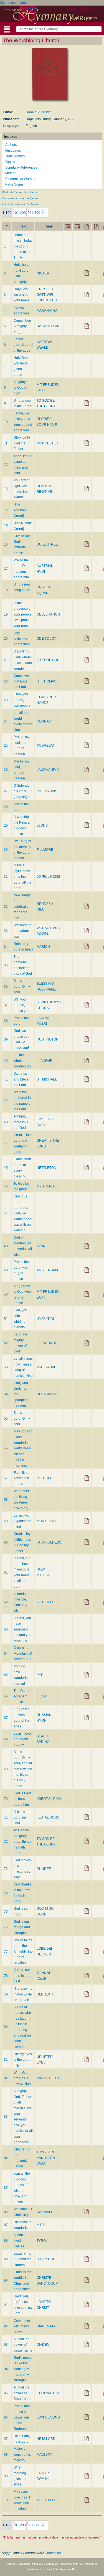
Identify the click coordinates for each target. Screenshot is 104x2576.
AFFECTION (46, 2500)
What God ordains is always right (23, 2078)
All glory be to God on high (22, 388)
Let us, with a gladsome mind (22, 1521)
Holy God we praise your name (22, 295)
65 (6, 1675)
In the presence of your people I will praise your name (23, 614)
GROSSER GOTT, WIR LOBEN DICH (47, 295)
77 (6, 1952)
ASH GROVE (46, 1367)
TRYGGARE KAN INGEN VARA (46, 2158)
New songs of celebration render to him (22, 907)
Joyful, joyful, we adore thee (22, 639)
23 (6, 700)
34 (6, 947)
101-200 (19, 213)
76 (6, 1927)
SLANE (42, 1246)
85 (6, 2188)
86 (6, 2212)
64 (6, 1654)
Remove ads (13, 10)
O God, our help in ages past (23, 1976)
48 (6, 1246)
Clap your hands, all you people (22, 700)
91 (6, 2305)
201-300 (34, 213)
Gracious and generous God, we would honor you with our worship (23, 1213)
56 (6, 1448)
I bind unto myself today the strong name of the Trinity (23, 246)
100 (7, 2500)
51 (6, 1319)
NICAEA (43, 273)
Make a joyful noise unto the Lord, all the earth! (22, 877)
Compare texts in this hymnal (21, 198)
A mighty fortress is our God (21, 1122)
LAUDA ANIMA (48, 770)
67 (6, 1718)
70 (6, 1799)
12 (6, 465)
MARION (43, 947)
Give (49, 2569)
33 (6, 931)
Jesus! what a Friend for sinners (22, 2259)
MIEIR (41, 2225)
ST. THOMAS (46, 681)
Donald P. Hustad (39, 112)
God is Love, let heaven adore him (23, 1799)
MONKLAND (46, 1521)
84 (6, 2158)
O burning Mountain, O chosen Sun (23, 1653)
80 (6, 2027)
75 (6, 1912)
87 (6, 2225)
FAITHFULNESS (49, 1542)
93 (6, 2345)
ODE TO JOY (46, 639)
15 (6, 526)
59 (6, 1521)
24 (6, 721)
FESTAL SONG (48, 1817)
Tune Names (15, 156)
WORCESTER (47, 443)
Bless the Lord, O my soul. (22, 1418)
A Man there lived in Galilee (23, 2241)
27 (6, 791)
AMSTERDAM (47, 1270)
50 (6, 1294)
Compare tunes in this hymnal (21, 204)
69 (6, 1769)
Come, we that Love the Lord (21, 681)
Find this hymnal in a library (20, 192)
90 (6, 2280)
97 (6, 2439)
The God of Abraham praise (22, 1696)
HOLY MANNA (48, 1394)
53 (6, 1367)
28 (6, 807)
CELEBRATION (48, 614)
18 (6, 590)
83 (6, 2117)
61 (6, 1572)
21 (6, 660)
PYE (40, 1675)
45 (6, 1168)
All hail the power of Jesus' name (23, 2345)
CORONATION (48, 2393)
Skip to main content (15, 3)
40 (6, 1061)
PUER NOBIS (47, 791)
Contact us (53, 2553)
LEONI (42, 1696)
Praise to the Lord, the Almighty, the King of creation (23, 1952)
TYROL (42, 2241)
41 (6, 1079)
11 (6, 443)
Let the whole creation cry (22, 1061)
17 (6, 569)
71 (6, 1817)
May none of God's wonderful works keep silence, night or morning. (23, 1448)
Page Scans (14, 184)
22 (6, 681)
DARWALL (45, 2212)
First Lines (13, 151)
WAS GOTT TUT (49, 2078)
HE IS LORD (46, 2439)
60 (6, 1542)
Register (91, 18)
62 (6, 1602)
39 (6, 1039)
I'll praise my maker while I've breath (23, 1994)
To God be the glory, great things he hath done (22, 1842)
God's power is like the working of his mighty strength (23, 2369)
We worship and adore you (22, 931)
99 (6, 2476)
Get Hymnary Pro (66, 2569)
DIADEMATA (46, 2326)
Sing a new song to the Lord (22, 590)
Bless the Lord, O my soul (22, 986)
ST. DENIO (45, 1602)
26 (6, 770)
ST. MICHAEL (47, 1079)
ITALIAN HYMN (48, 326)
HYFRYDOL (46, 1319)
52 (6, 1343)
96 (6, 2417)
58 (6, 1500)
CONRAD (44, 721)
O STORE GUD (48, 660)
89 (6, 2259)
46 (6, 1186)
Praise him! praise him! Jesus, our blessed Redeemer (22, 2417)
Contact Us (51, 2564)
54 (6, 1394)
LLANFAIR (45, 1061)
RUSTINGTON (48, 1039)
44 (6, 1144)
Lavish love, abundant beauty (23, 1739)
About (11, 2564)
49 (6, 1270)
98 (6, 2455)
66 (6, 1696)
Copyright (24, 2564)
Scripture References (21, 167)
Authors (11, 145)
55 (6, 1419)
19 (6, 614)
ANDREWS (45, 746)
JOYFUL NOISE (49, 877)
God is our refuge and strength (22, 1927)
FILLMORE (45, 850)
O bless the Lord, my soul (22, 1818)
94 (6, 2369)
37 (6, 1005)
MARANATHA (47, 311)
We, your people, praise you (21, 1005)
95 (6, 2393)
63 (6, 1629)
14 (6, 510)
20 (6, 639)
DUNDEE (44, 1869)
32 (6, 907)
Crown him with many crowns (22, 2326)
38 (6, 1021)
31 (6, 877)
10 (6, 422)
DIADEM (43, 2345)
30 (6, 850)
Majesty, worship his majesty (22, 2454)
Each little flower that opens (21, 1478)
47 (6, 1213)
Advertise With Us (71, 2564)
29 (6, 826)
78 (6, 1976)
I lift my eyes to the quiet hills (23, 2060)
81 (6, 2060)
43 (6, 1122)
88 (6, 2241)
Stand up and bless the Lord (21, 1079)
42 (6, 1101)
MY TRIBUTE (47, 1186)
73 (6, 1869)
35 (6, 965)
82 (6, 2078)
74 (6, 1893)
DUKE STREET (48, 544)
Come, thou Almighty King (22, 326)
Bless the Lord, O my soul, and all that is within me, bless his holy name (23, 1769)
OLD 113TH (45, 1994)
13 (6, 489)
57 (6, 1478)
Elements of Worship (21, 179)
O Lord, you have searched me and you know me (22, 1629)
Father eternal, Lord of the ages (23, 345)
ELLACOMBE (47, 1343)
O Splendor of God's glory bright (22, 791)
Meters (10, 173)
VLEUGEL (44, 1478)
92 (6, 2326)
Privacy (37, 2564)
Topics (10, 162)
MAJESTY (44, 2455)
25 (6, 746)
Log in (73, 18)
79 (6, 1994)
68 (6, 1739)
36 (6, 987)
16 (6, 544)
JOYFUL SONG (48, 2417)
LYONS (42, 826)
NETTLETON (46, 1168)
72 (6, 1842)
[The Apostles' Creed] (20, 510)
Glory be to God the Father (22, 443)
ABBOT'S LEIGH (49, 1799)
